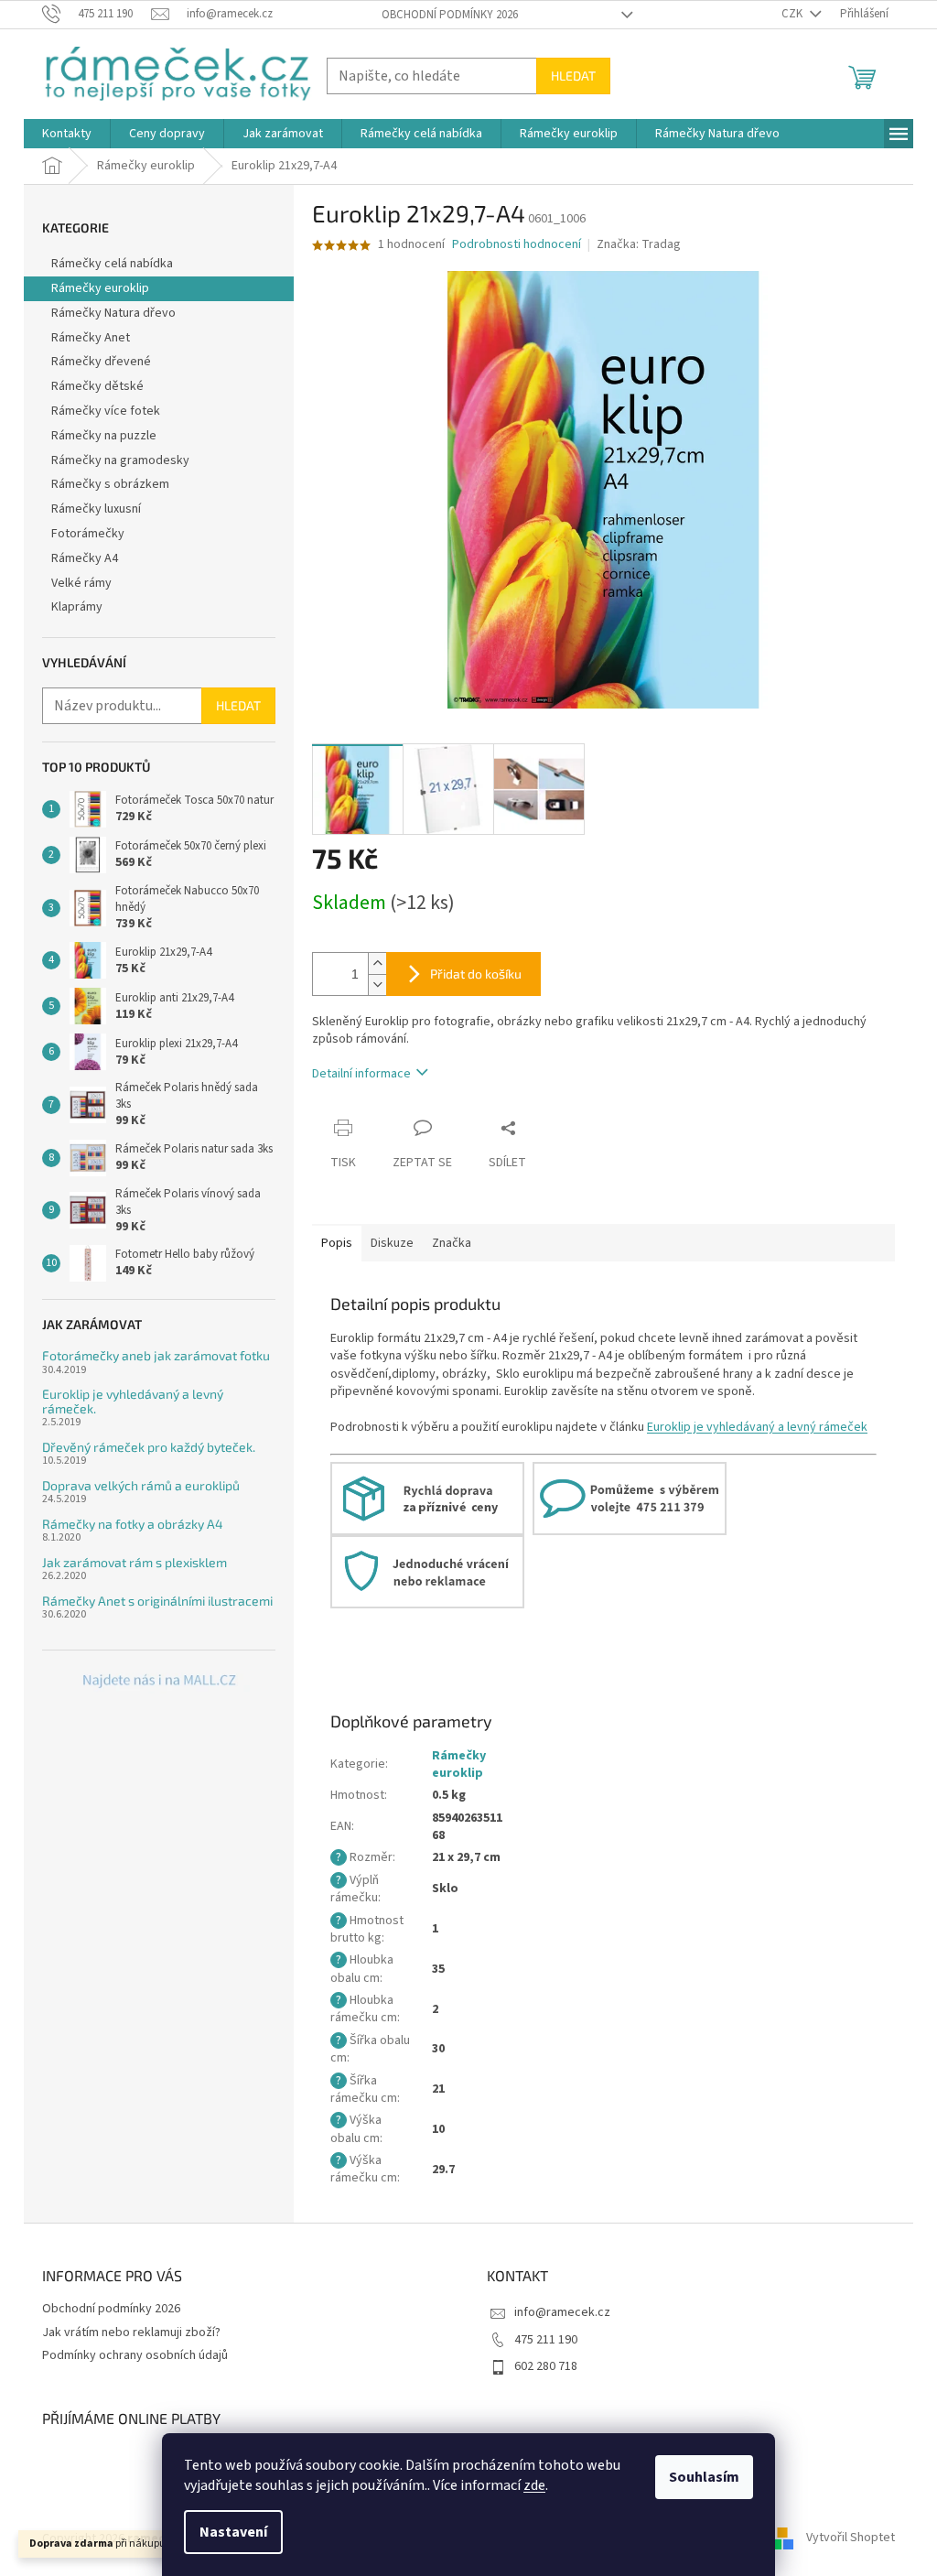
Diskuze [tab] (392, 1243)
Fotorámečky (88, 534)
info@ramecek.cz (562, 2312)
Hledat (573, 76)
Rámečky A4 (85, 558)
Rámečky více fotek (106, 411)
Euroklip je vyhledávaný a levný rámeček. (133, 1401)
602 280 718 (546, 2366)
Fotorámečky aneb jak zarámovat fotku (156, 1355)
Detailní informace (361, 1074)
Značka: (639, 244)
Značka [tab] (452, 1243)
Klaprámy (77, 607)
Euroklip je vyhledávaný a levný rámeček (757, 1427)
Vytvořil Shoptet (851, 2538)
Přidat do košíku (476, 974)
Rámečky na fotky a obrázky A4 (133, 1524)
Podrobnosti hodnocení (517, 245)
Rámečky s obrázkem (110, 484)
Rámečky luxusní (96, 509)
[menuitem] (67, 134)
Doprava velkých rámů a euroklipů (141, 1485)
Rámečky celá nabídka (112, 264)
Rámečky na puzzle (104, 436)
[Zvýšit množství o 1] (377, 963)
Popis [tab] (337, 1243)
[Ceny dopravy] (427, 1498)
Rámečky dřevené (101, 362)
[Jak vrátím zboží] (427, 1571)
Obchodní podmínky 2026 (450, 15)
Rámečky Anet (91, 338)
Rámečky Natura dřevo (113, 313)
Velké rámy (81, 583)
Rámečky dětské (97, 386)
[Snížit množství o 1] (377, 985)
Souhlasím (704, 2477)
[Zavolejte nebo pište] (630, 1498)
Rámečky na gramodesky (120, 460)
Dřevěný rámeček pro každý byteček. (149, 1447)
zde (534, 2485)
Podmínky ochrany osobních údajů (135, 2355)
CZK (793, 14)
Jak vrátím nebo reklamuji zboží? (131, 2332)
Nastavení (233, 2532)
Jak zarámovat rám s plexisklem (135, 1562)
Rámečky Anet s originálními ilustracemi (157, 1601)
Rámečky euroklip (100, 288)
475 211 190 (546, 2340)
